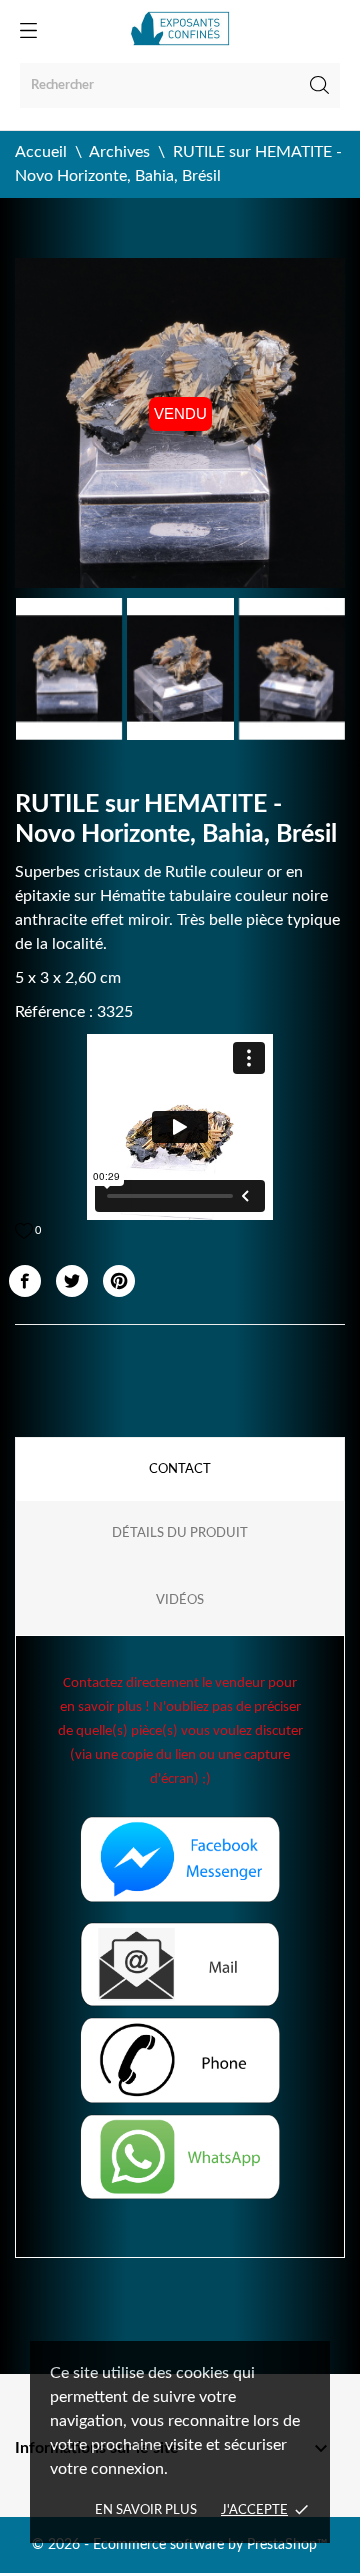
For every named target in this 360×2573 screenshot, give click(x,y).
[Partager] (25, 1281)
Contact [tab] (180, 1469)
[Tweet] (72, 1281)
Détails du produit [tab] (180, 1533)
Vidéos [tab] (180, 1600)
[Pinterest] (119, 1281)
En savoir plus (146, 2510)
